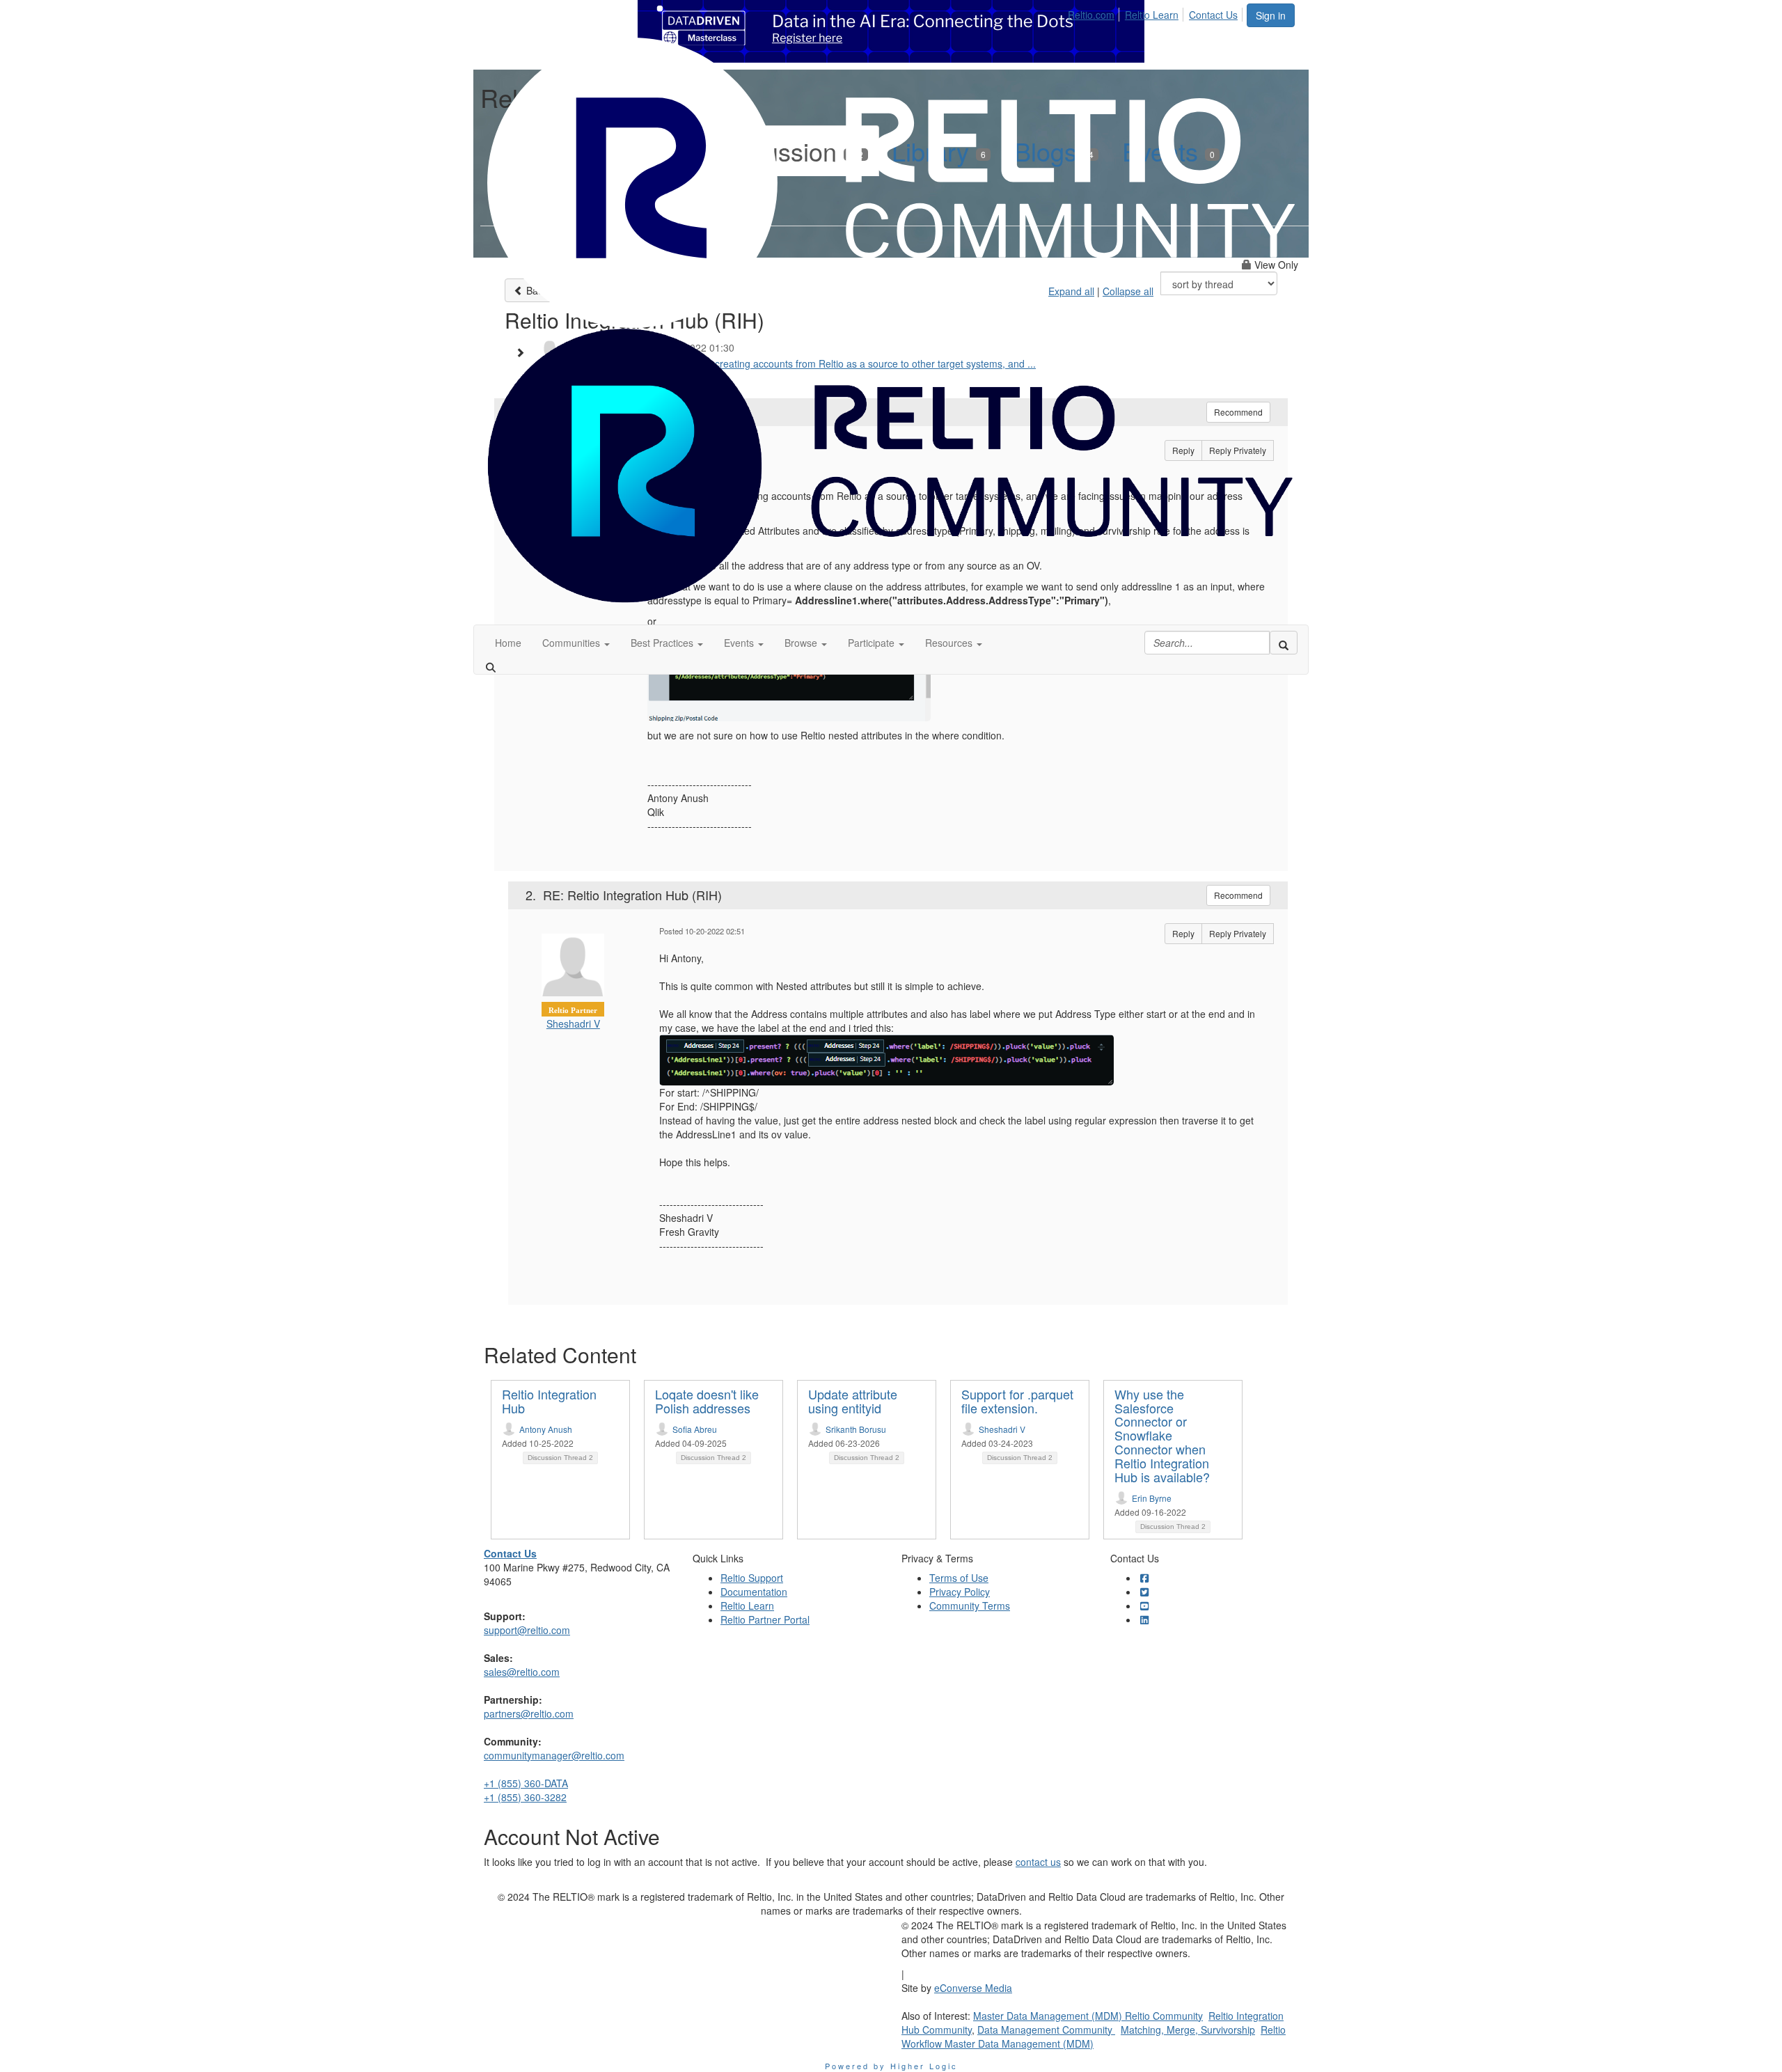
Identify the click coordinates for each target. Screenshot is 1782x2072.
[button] (576, 643)
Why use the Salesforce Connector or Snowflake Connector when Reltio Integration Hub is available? (1162, 1435)
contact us (1038, 1862)
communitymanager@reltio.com (554, 1755)
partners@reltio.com (529, 1713)
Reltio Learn (1152, 15)
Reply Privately (1238, 933)
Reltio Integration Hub (549, 1401)
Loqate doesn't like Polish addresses (707, 1401)
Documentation (754, 1592)
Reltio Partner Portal (765, 1619)
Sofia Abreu (695, 1429)
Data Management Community (1046, 2030)
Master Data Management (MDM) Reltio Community (1088, 2016)
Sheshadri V (573, 1023)
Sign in (1271, 15)
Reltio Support (752, 1578)
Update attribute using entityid (853, 1401)
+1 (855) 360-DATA (526, 1783)
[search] (1284, 643)
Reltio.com (1091, 15)
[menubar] (1157, 13)
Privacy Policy (960, 1592)
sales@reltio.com (522, 1672)
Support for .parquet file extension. (1017, 1401)
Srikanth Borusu (856, 1429)
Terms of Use (959, 1578)
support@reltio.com (527, 1630)
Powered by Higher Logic (891, 2066)
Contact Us (1213, 15)
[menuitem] (1095, 13)
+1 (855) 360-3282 (525, 1797)
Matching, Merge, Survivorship (1188, 2030)
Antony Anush (546, 1429)
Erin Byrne (1152, 1498)
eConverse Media (973, 1988)
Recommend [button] (1238, 895)
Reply (1183, 933)
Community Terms (970, 1606)
